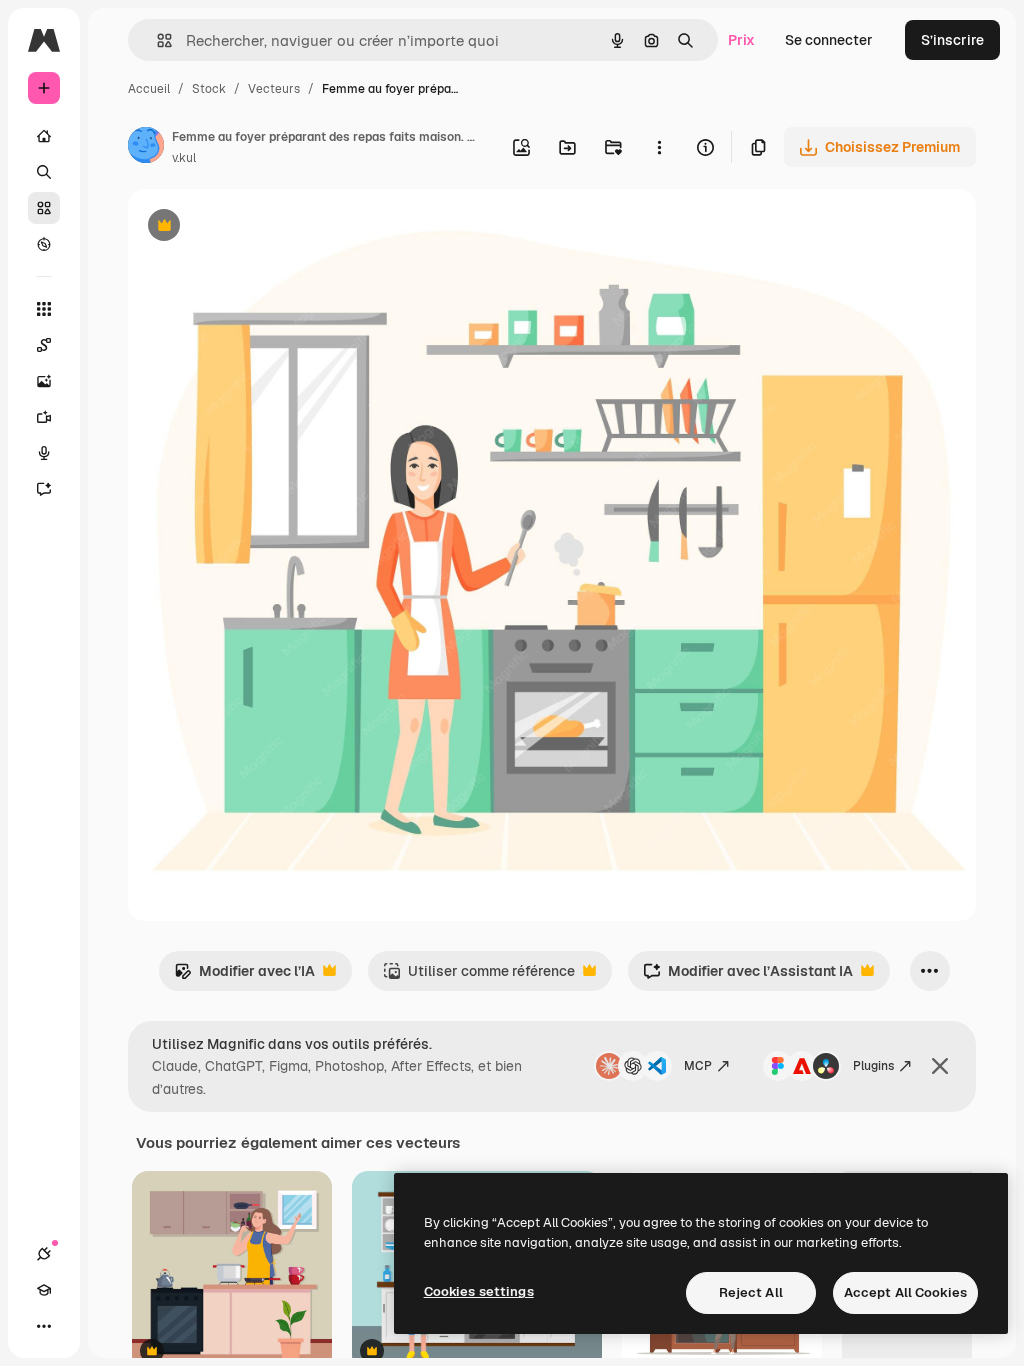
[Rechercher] (44, 172)
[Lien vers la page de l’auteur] (146, 148)
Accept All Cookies (905, 1292)
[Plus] (44, 1326)
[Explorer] (44, 244)
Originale (260, 227)
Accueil (149, 89)
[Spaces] (44, 345)
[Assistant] (44, 489)
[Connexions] (44, 1254)
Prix (741, 40)
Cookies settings (479, 1291)
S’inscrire (952, 40)
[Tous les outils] (44, 309)
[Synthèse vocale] (44, 453)
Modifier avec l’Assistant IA (748, 976)
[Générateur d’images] (44, 381)
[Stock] (44, 208)
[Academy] (44, 1290)
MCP (698, 1066)
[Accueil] (44, 136)
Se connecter (829, 40)
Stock (209, 89)
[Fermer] (940, 1066)
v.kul (184, 158)
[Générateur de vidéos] (44, 417)
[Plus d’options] (659, 147)
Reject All (751, 1292)
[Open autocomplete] (156, 40)
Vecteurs (274, 89)
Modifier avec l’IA (244, 976)
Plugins (873, 1066)
